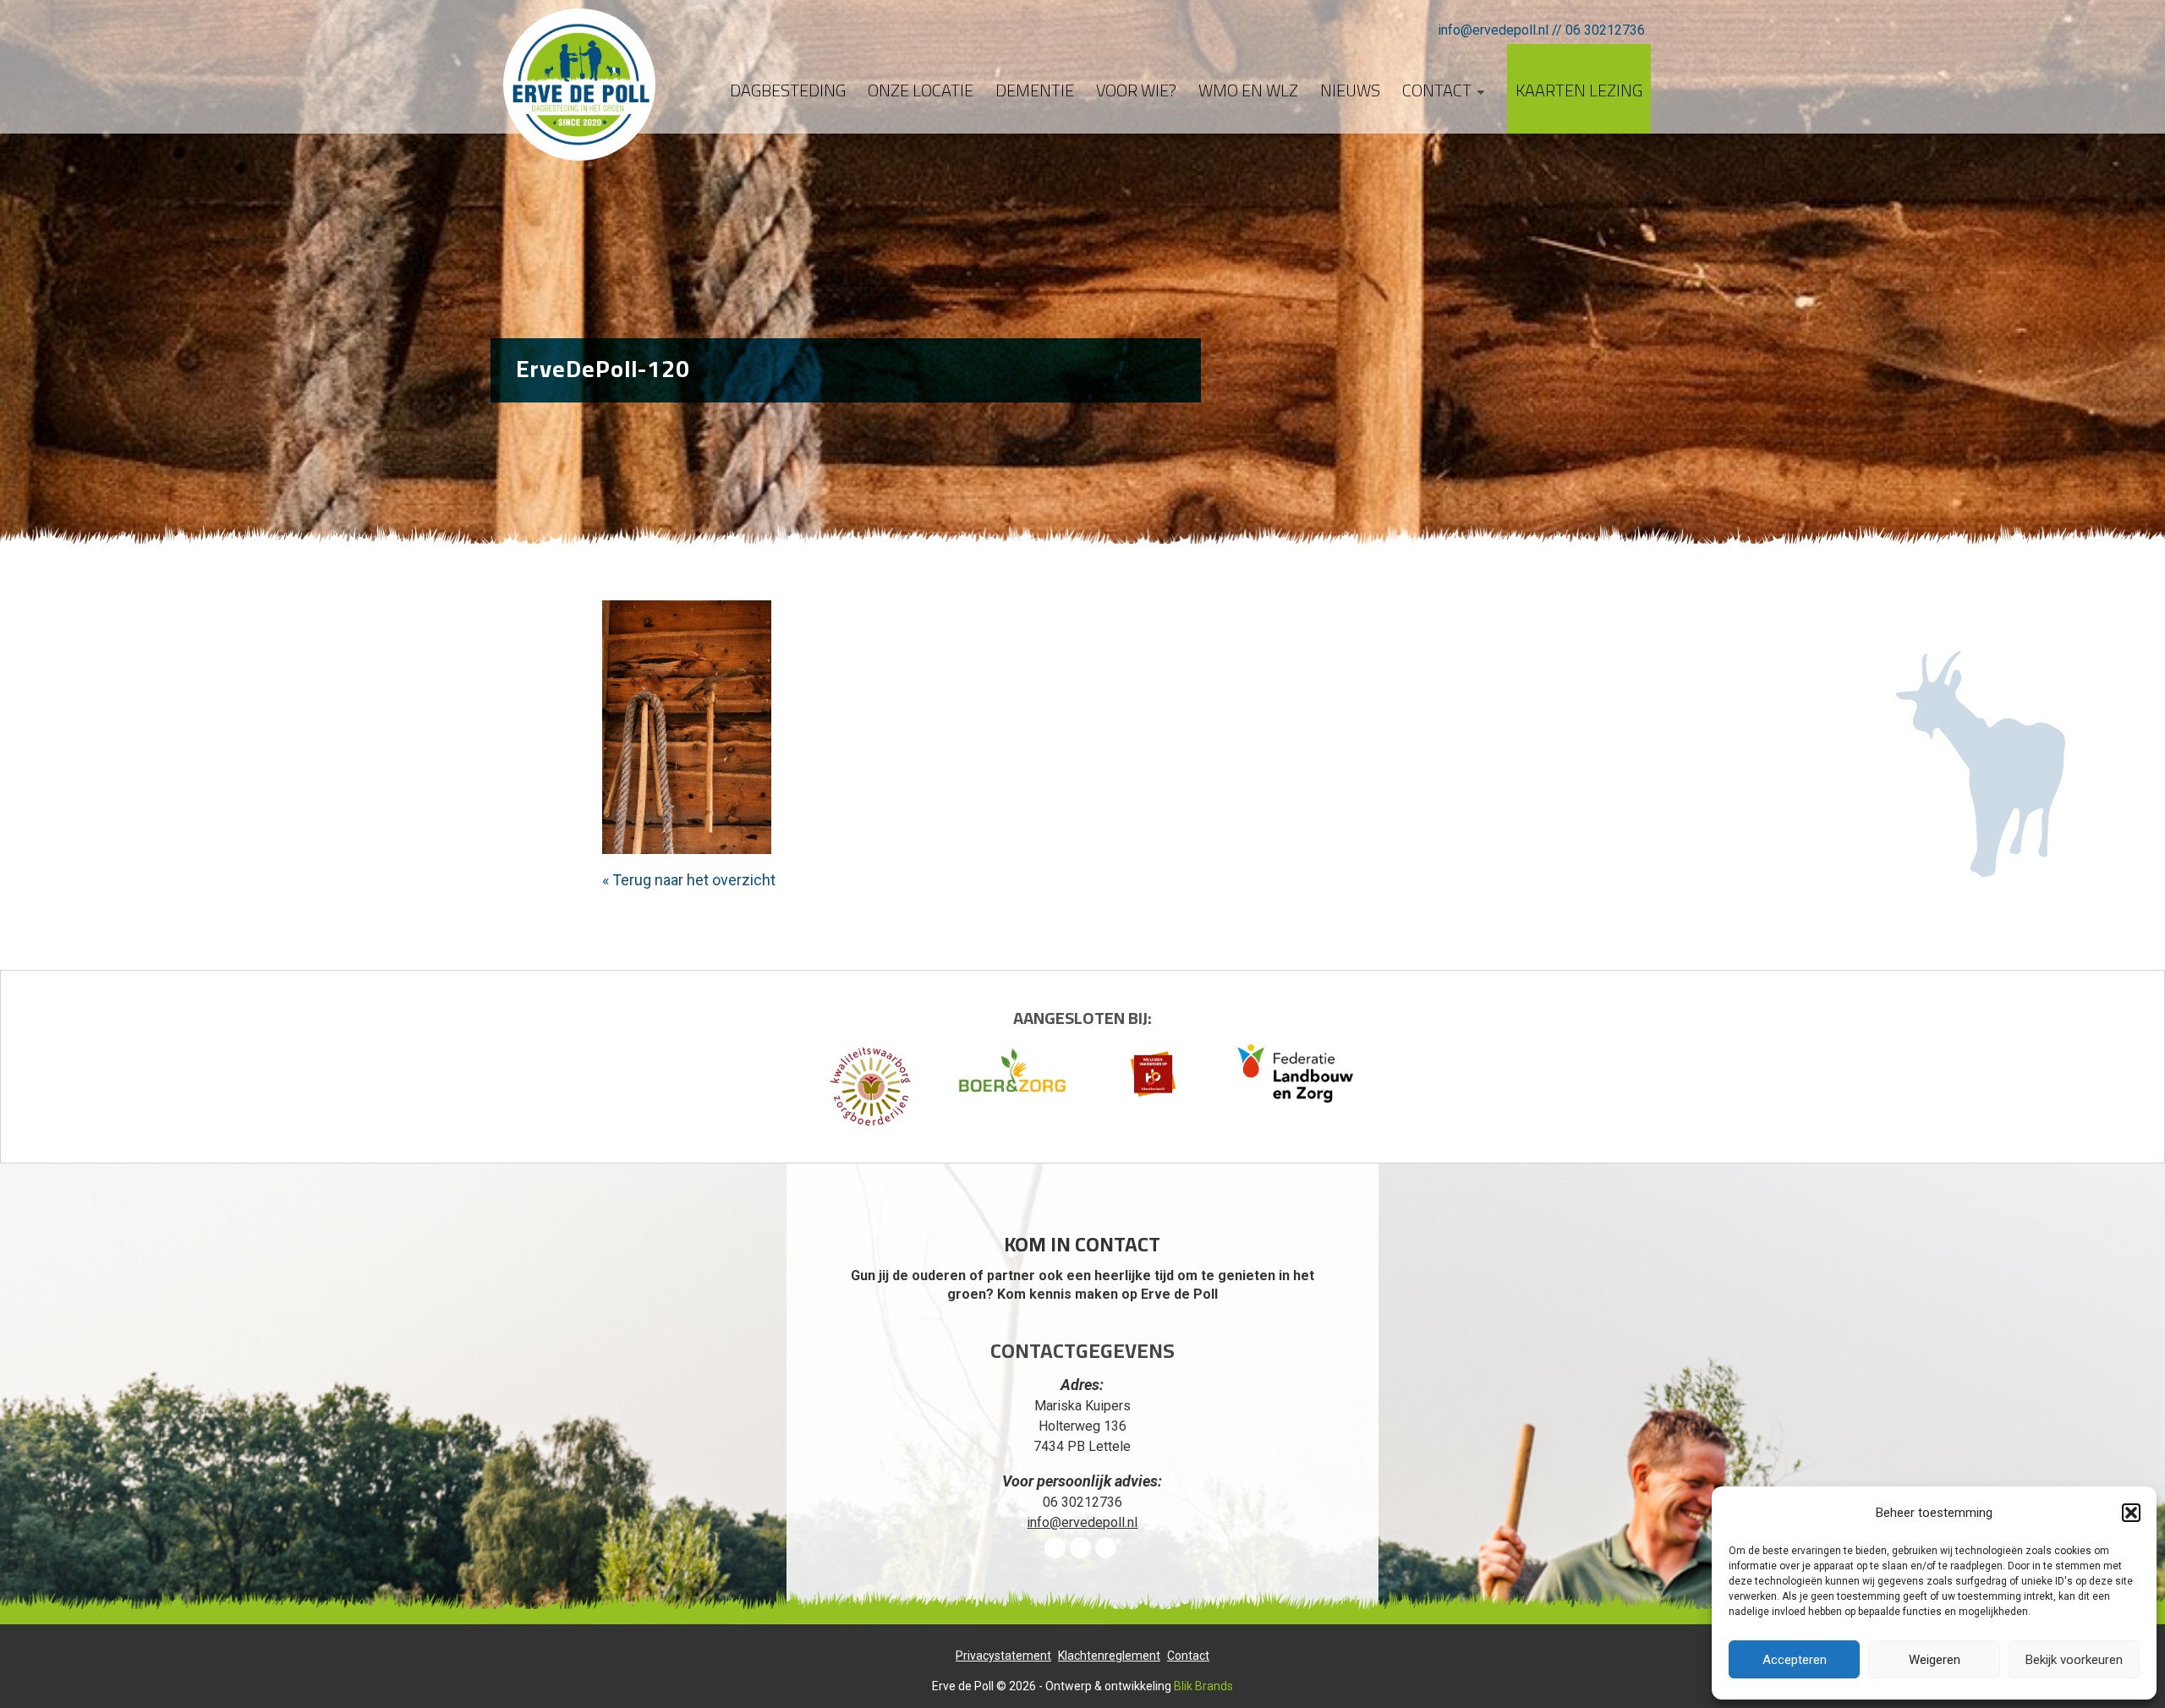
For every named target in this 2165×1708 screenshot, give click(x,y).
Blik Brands (1203, 1686)
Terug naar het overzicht (692, 880)
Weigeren (1935, 1660)
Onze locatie (921, 90)
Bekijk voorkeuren (2074, 1660)
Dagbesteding (788, 90)
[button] (2131, 1513)
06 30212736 (1605, 30)
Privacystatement (1003, 1656)
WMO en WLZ (1248, 90)
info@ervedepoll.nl (1493, 30)
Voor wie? (1136, 90)
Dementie (1035, 90)
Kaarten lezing (1579, 90)
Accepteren (1795, 1660)
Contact (1437, 90)
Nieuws (1350, 90)
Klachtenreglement (1109, 1656)
